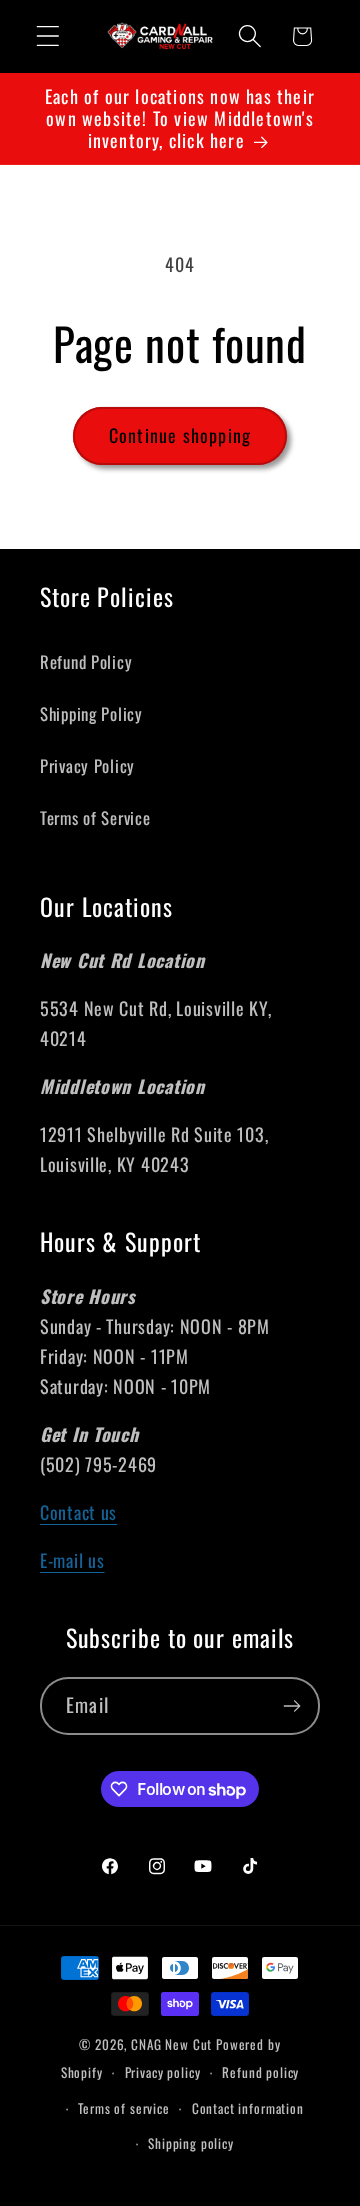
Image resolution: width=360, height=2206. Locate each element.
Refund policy (260, 2072)
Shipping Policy (91, 713)
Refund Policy (86, 661)
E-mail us (72, 1560)
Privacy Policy (87, 765)
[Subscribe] (291, 1706)
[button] (48, 36)
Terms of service (123, 2108)
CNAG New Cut (171, 2044)
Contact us (78, 1512)
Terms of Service (95, 817)
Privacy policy (163, 2072)
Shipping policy (191, 2143)
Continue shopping (180, 435)
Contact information (248, 2108)
